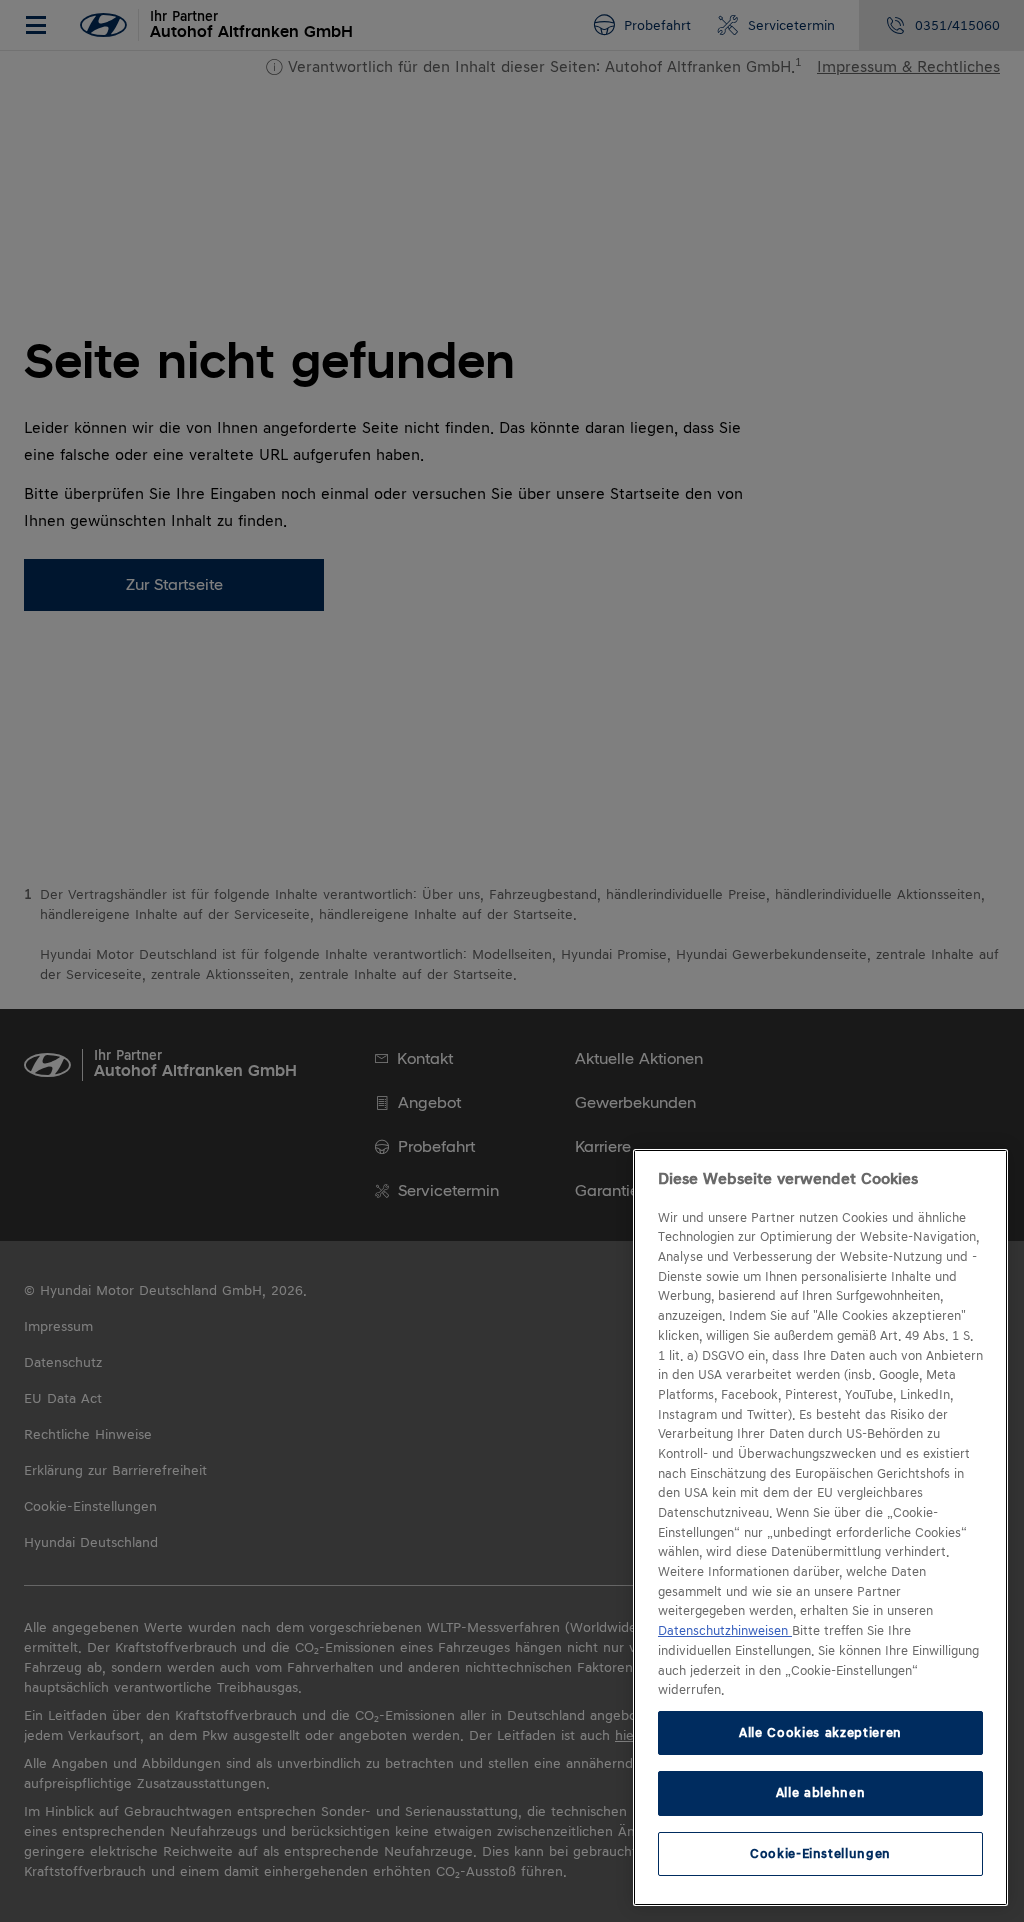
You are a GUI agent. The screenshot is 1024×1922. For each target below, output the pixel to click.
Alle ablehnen (821, 1792)
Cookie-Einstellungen (820, 1853)
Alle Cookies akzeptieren (820, 1732)
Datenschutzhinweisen (725, 1631)
